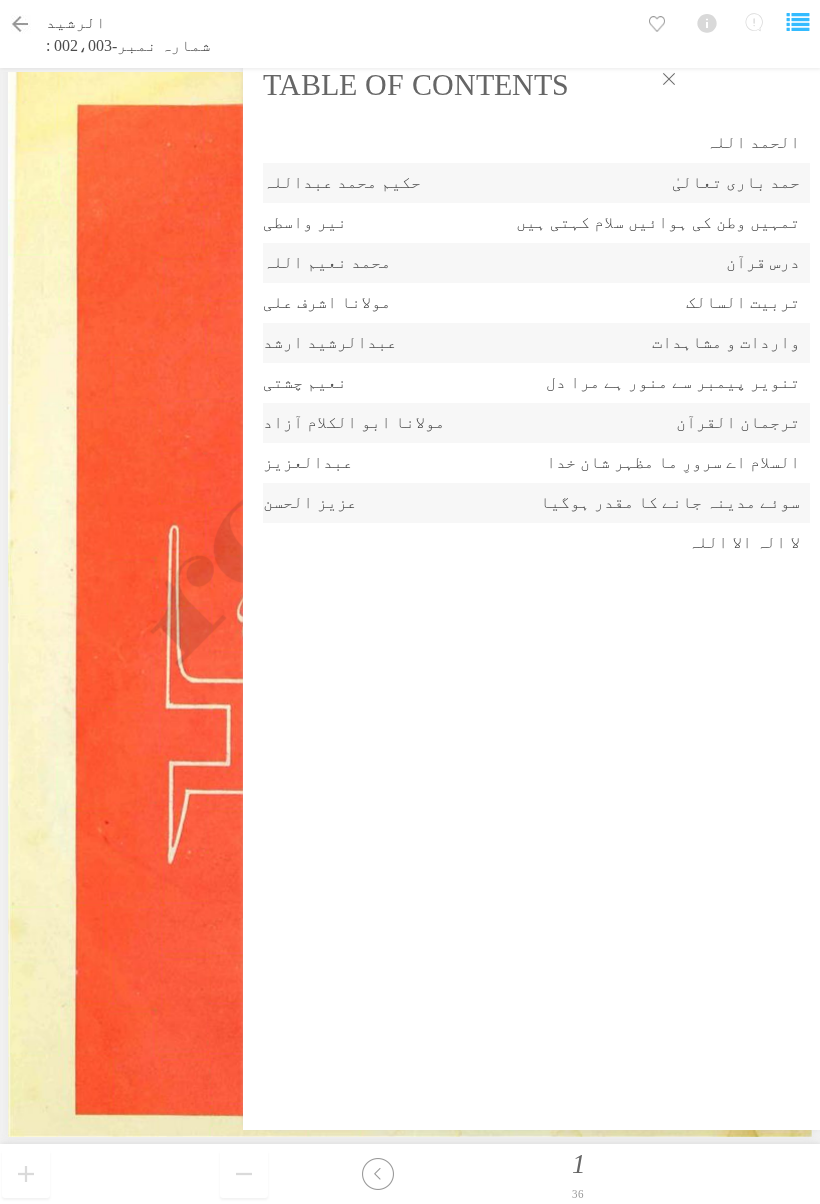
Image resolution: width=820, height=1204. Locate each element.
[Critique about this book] (754, 22)
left (378, 1174)
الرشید (76, 22)
